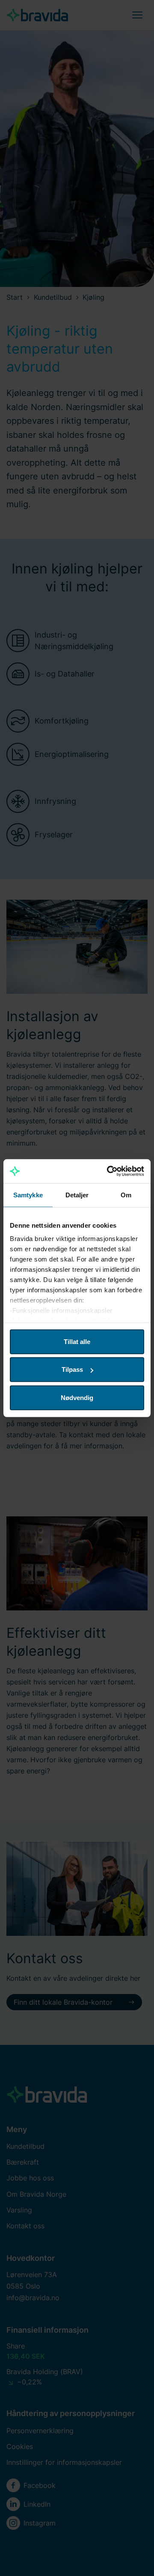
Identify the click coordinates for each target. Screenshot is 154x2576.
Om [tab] (126, 1195)
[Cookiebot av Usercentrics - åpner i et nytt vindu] (109, 1171)
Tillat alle (77, 1341)
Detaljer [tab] (77, 1195)
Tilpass (72, 1369)
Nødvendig (77, 1397)
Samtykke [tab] (28, 1195)
